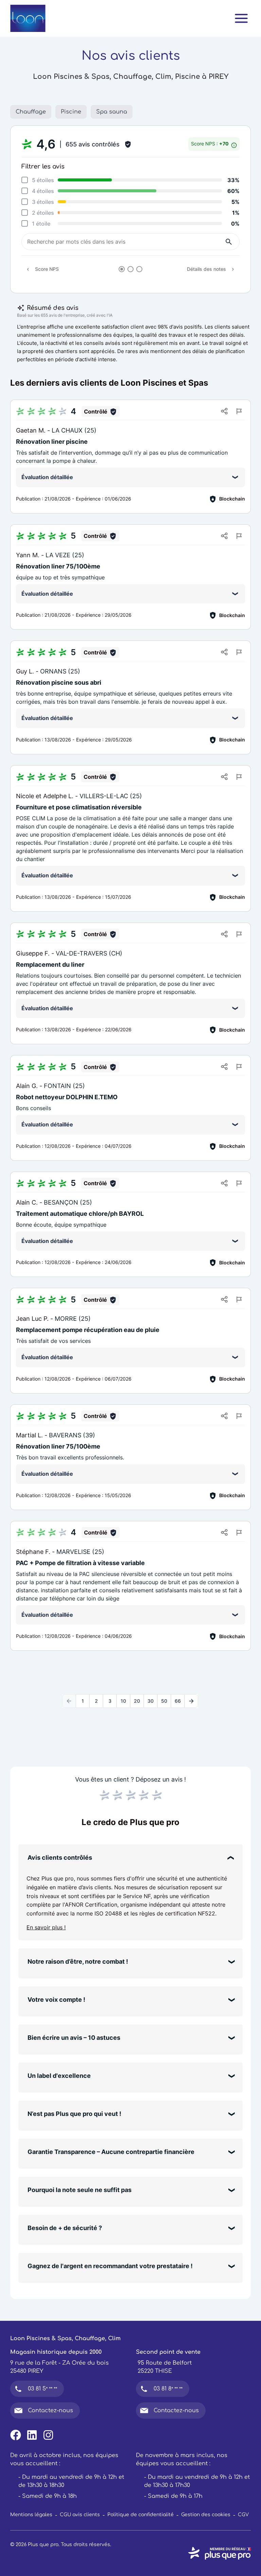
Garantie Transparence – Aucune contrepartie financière (111, 2152)
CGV (243, 2515)
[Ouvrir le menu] (241, 18)
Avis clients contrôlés (60, 1857)
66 (178, 1701)
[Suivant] (191, 1701)
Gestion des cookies (206, 2515)
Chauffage (31, 112)
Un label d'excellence (59, 2076)
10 (123, 1701)
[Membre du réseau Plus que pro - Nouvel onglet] (219, 2553)
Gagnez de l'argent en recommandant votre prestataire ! (110, 2266)
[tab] (122, 269)
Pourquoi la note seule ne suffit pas (80, 2190)
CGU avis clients (80, 2515)
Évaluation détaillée (47, 477)
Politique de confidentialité (141, 2515)
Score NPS (47, 269)
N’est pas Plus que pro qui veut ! (74, 2114)
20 (137, 1701)
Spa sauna (112, 112)
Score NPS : (210, 144)
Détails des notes (206, 269)
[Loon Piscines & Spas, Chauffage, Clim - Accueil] (28, 18)
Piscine (71, 112)
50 (164, 1701)
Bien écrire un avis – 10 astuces (74, 2038)
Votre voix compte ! (56, 2000)
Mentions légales (31, 2515)
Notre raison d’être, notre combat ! (78, 1961)
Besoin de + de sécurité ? (65, 2228)
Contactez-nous (50, 2411)
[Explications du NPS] (234, 144)
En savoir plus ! (46, 1927)
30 (151, 1701)
